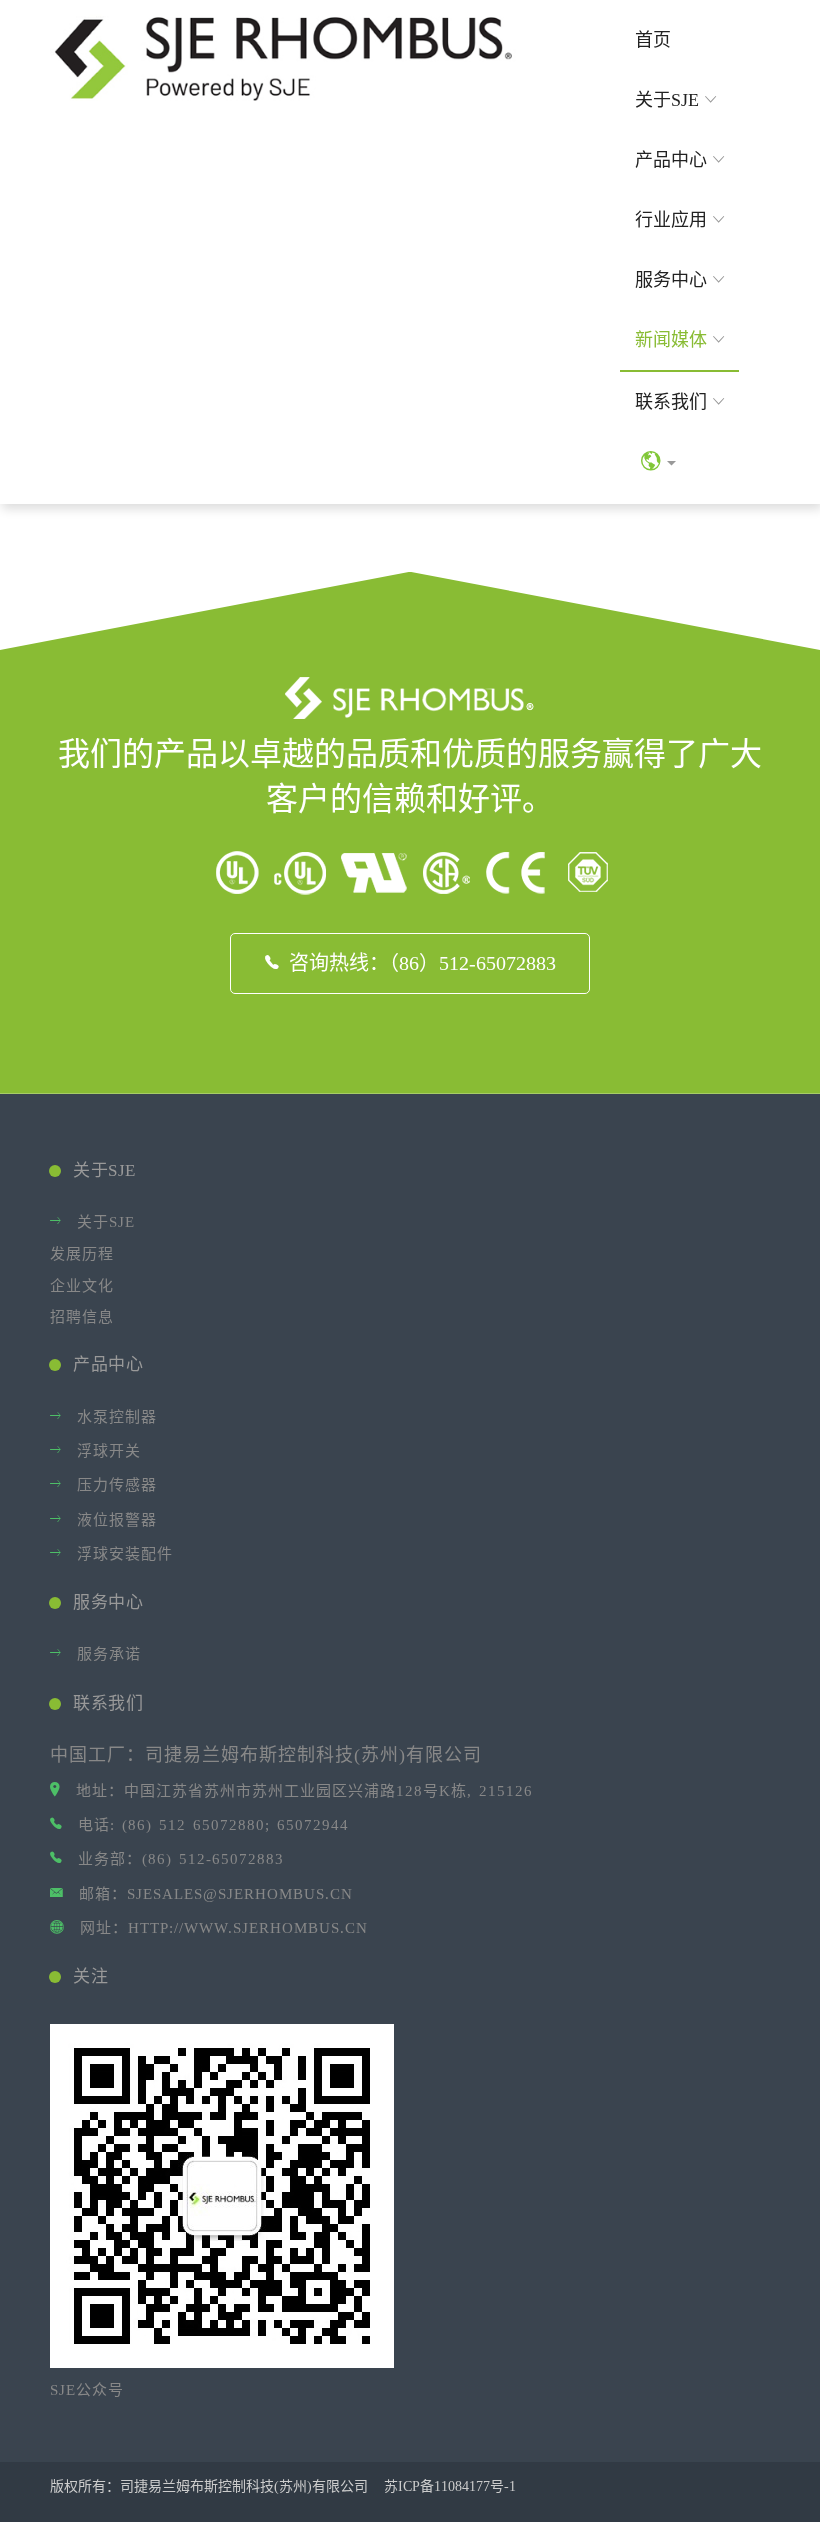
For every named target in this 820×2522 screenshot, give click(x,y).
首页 (653, 40)
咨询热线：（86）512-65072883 (422, 963)
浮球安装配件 (125, 1554)
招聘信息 (82, 1317)
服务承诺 (109, 1654)
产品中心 (671, 160)
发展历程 (82, 1254)
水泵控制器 (117, 1417)
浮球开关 (109, 1451)
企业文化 (82, 1286)
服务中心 (671, 280)
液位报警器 (117, 1520)
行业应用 (671, 220)
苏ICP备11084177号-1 (452, 2486)
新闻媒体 (671, 340)
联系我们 (671, 402)
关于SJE (667, 100)
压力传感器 (117, 1485)
